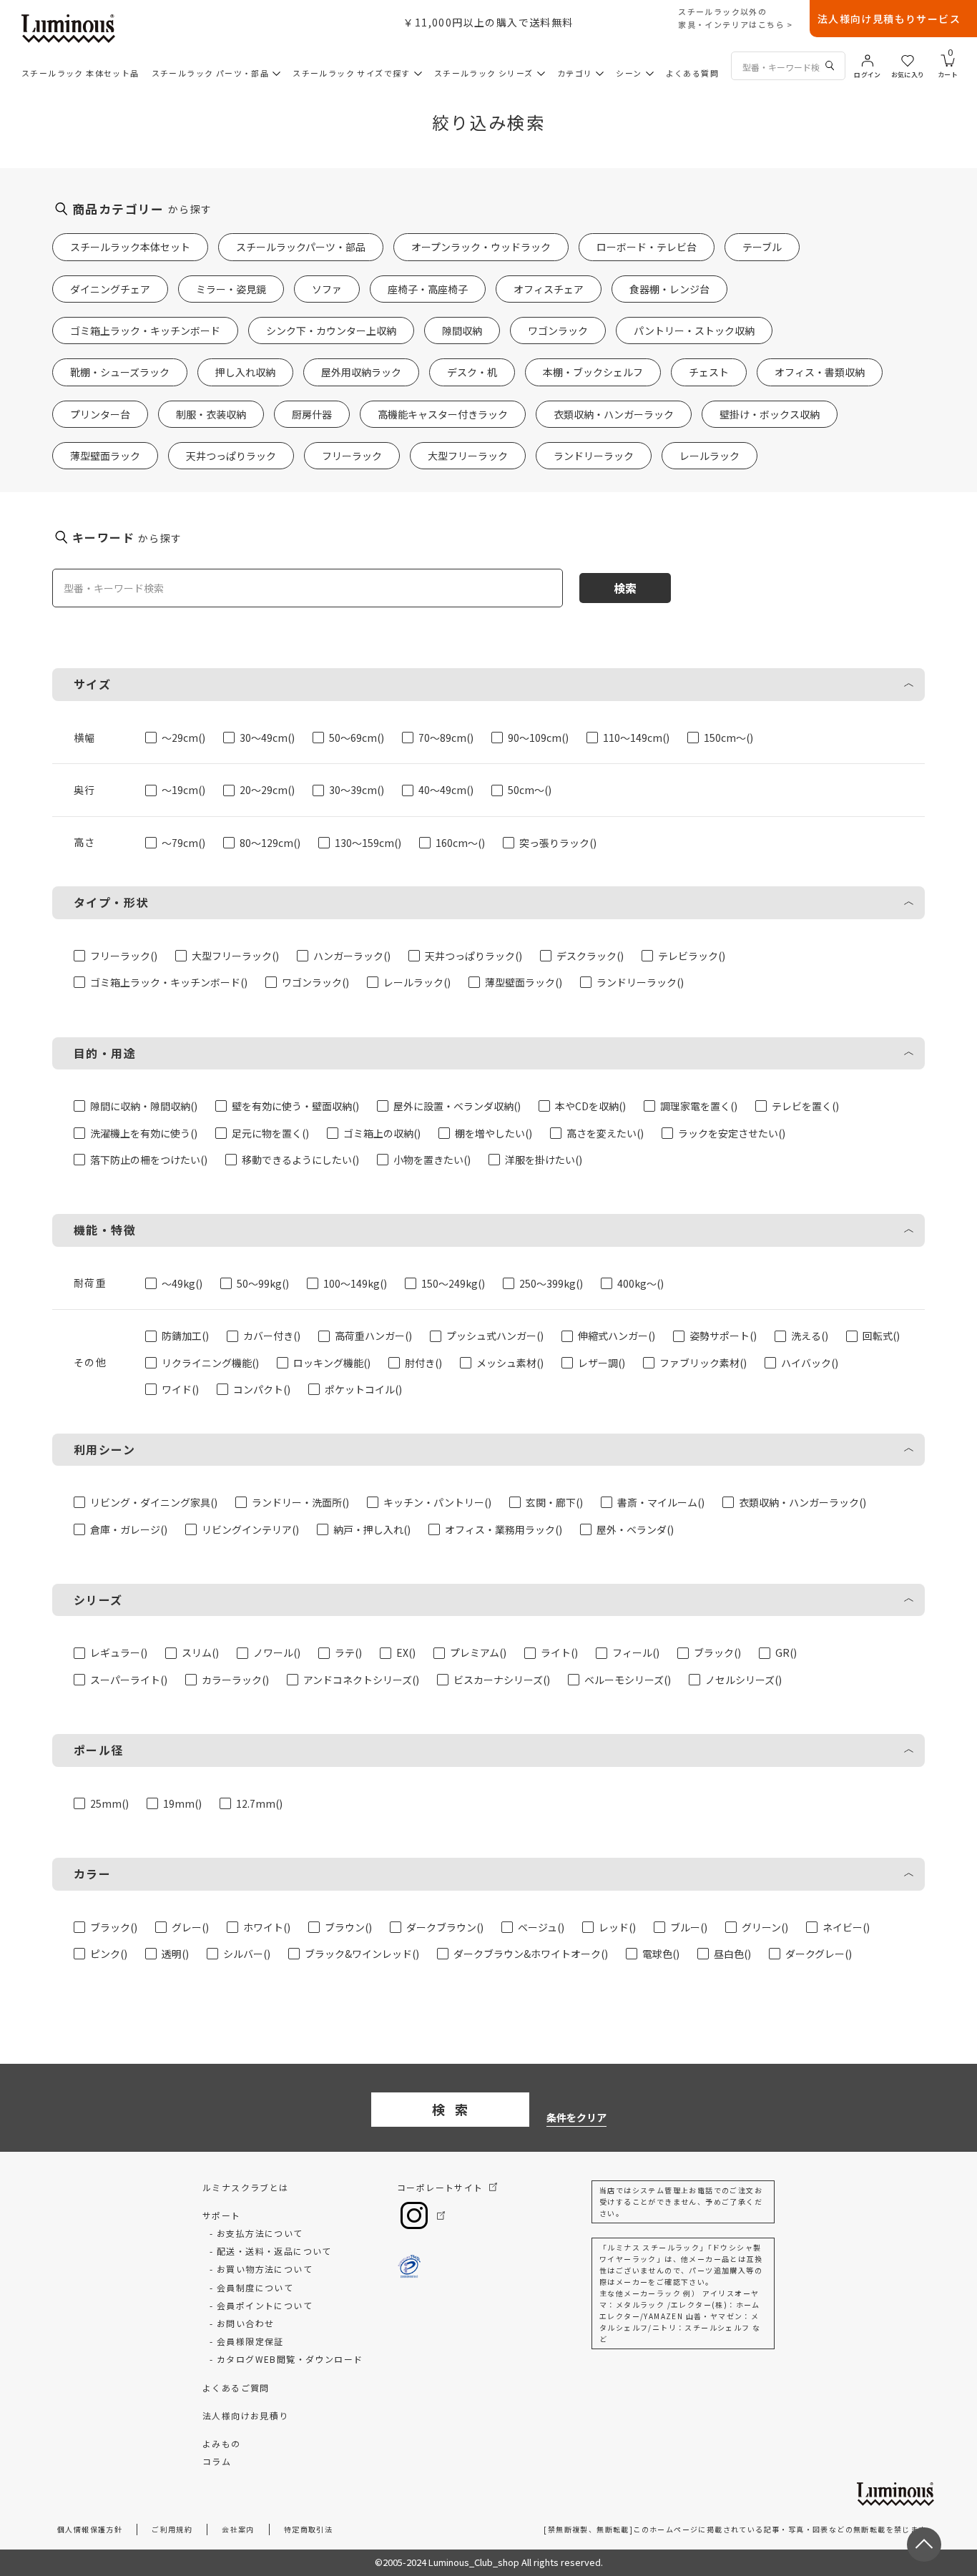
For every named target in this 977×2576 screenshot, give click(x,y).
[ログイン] (868, 59)
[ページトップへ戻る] (924, 2545)
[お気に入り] (908, 59)
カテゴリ (575, 73)
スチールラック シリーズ (484, 73)
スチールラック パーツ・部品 (211, 73)
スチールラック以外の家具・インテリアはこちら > (736, 18)
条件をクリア (576, 2117)
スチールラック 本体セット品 (80, 73)
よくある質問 (692, 73)
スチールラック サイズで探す (352, 73)
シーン (629, 73)
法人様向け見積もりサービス (889, 19)
